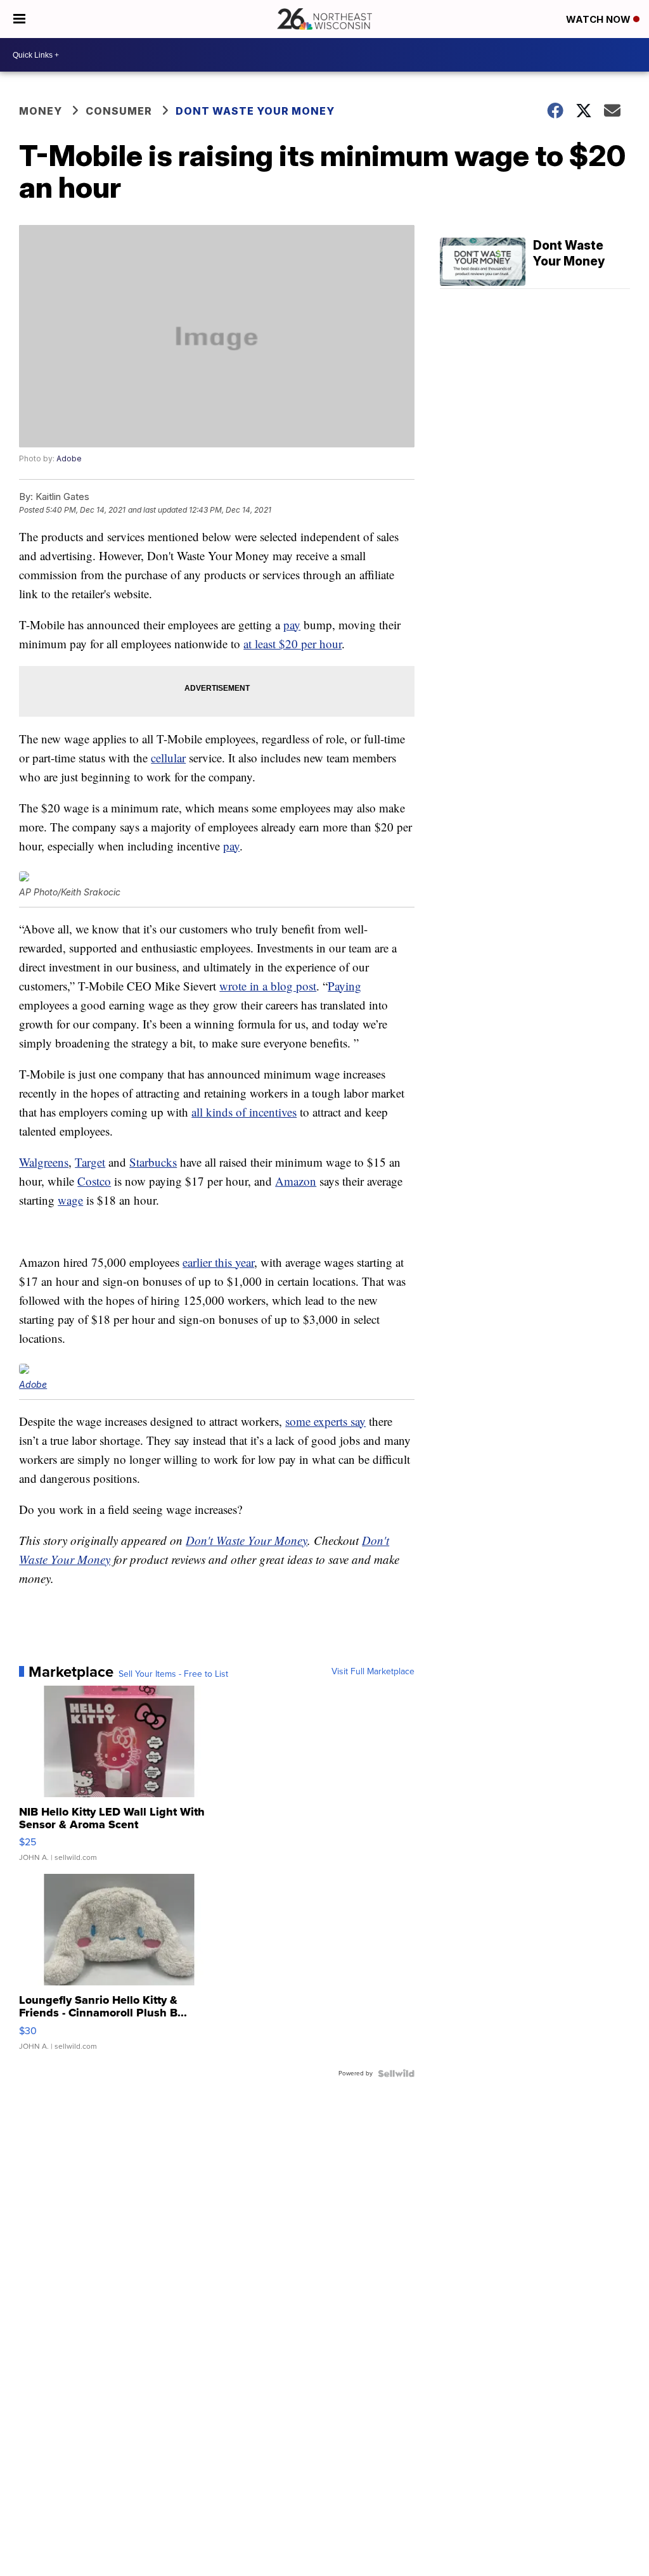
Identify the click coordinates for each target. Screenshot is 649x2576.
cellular (168, 758)
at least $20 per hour (292, 644)
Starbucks (153, 1162)
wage (70, 1200)
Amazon (296, 1181)
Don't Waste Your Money (247, 1540)
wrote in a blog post (268, 986)
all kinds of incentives (244, 1112)
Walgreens (44, 1162)
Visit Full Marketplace (373, 1672)
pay (292, 625)
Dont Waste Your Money (255, 111)
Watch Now (600, 19)
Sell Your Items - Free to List (173, 1674)
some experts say (325, 1421)
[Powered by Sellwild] (396, 2073)
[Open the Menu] (19, 19)
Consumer (119, 111)
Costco (94, 1181)
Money (41, 111)
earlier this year (218, 1262)
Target (90, 1162)
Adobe (69, 458)
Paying (344, 986)
